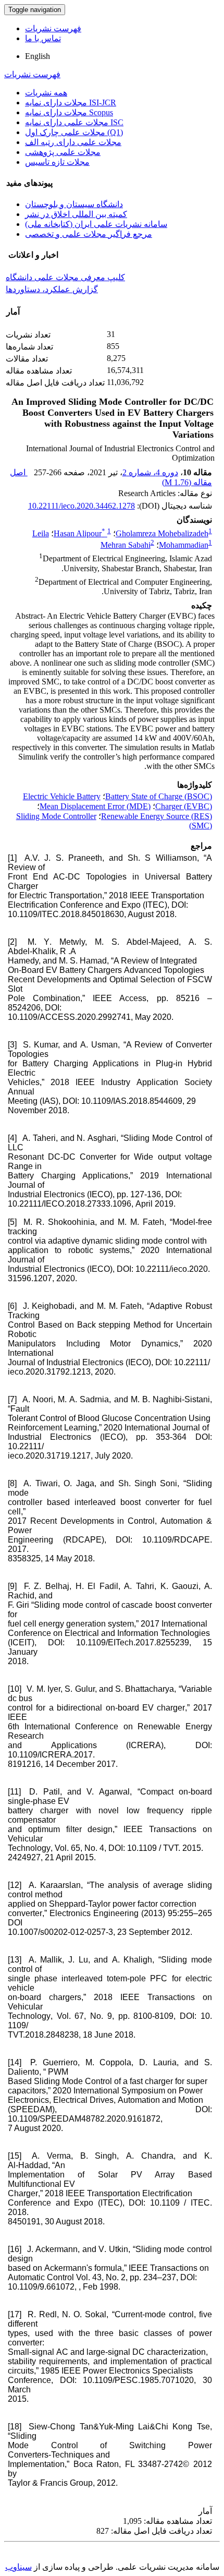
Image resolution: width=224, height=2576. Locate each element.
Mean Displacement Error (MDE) (95, 806)
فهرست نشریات (53, 28)
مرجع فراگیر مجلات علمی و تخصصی (89, 234)
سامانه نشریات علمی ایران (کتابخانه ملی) (96, 224)
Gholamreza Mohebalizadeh (162, 533)
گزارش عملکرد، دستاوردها (52, 289)
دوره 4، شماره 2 (150, 472)
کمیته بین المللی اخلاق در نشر (76, 214)
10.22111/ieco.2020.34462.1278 (82, 506)
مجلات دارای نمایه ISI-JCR (71, 103)
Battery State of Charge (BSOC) (159, 796)
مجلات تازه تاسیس (57, 162)
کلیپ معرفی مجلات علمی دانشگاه (65, 277)
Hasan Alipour (79, 533)
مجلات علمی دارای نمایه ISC (74, 122)
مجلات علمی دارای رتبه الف (73, 142)
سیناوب (18, 2567)
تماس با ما (43, 38)
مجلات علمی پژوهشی (63, 152)
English (38, 56)
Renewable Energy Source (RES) (157, 816)
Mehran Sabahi (126, 545)
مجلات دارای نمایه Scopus (69, 112)
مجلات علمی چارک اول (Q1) (74, 132)
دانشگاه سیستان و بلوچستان (74, 204)
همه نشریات (46, 93)
